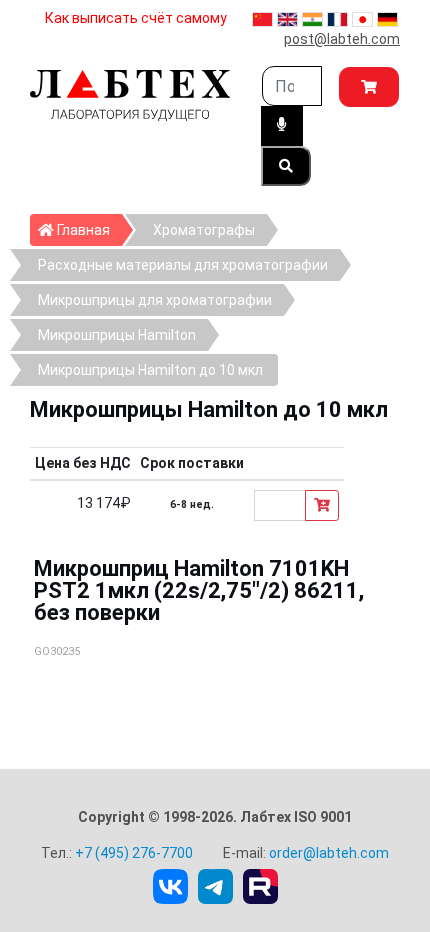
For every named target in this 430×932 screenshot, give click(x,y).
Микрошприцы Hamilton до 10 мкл (150, 370)
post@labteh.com (342, 39)
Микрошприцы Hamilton (117, 335)
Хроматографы (204, 230)
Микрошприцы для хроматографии (155, 300)
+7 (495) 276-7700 (134, 853)
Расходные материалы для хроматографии (183, 265)
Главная (88, 229)
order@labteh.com (329, 853)
